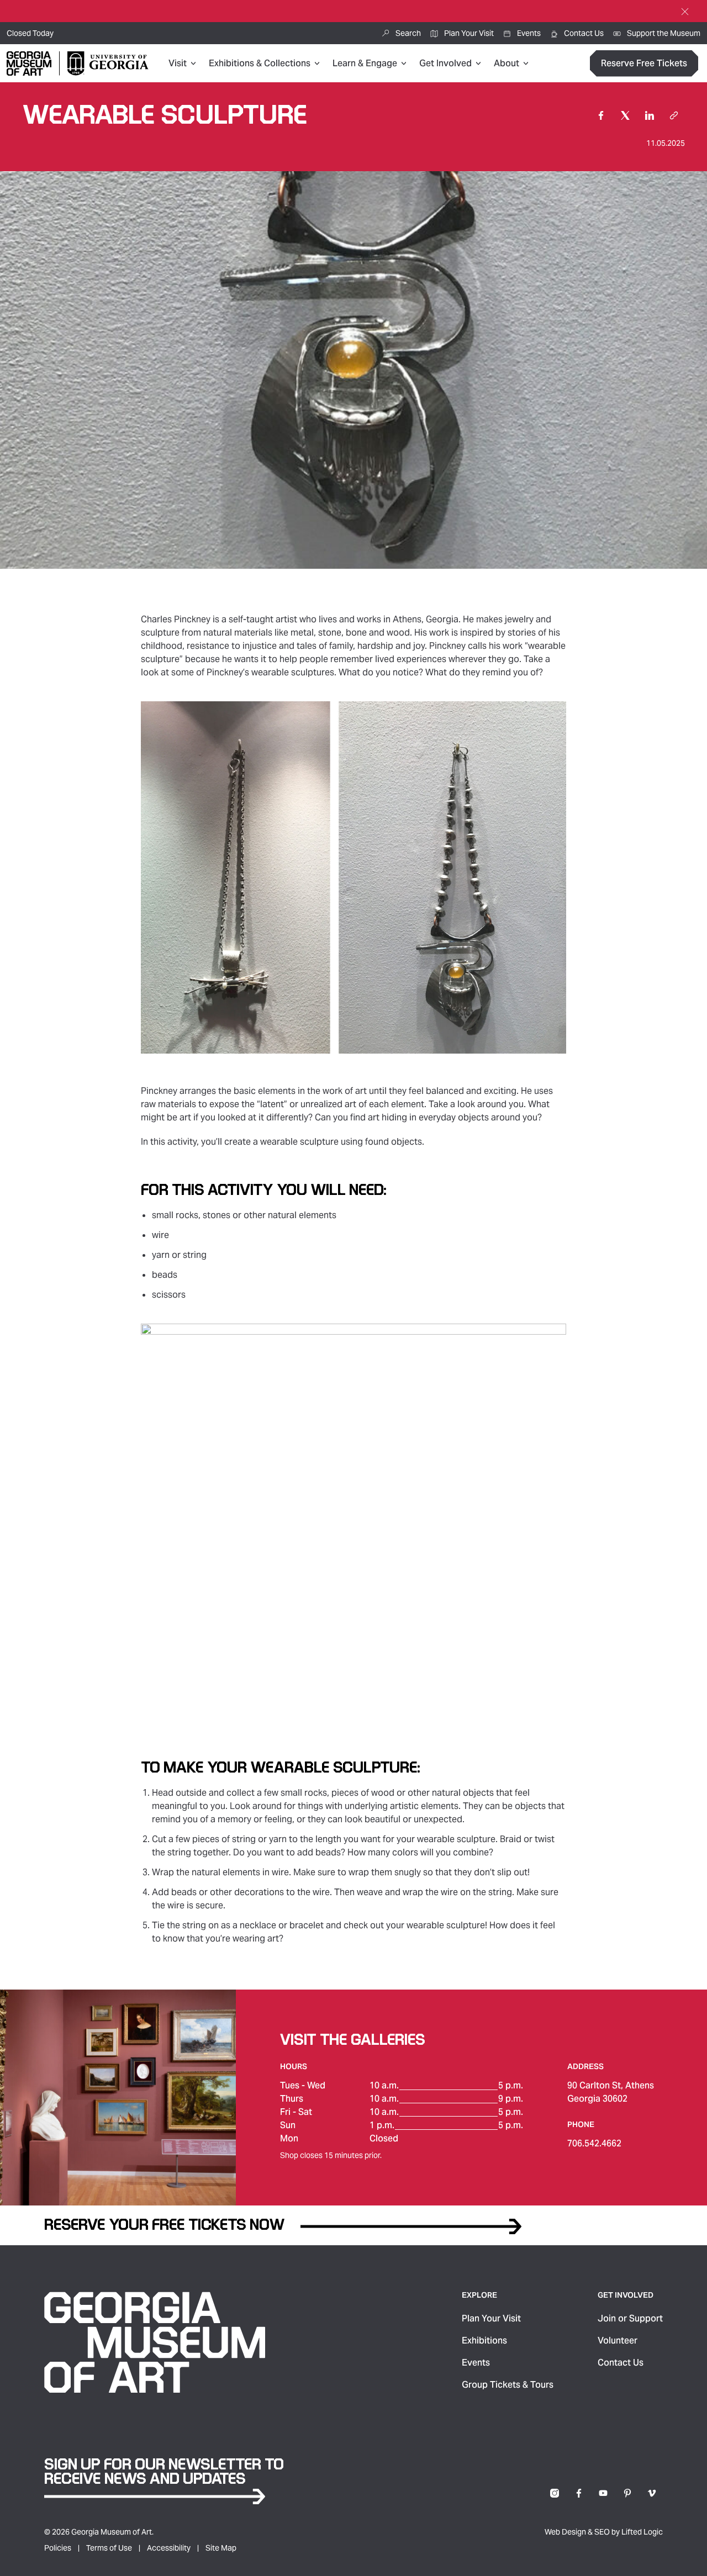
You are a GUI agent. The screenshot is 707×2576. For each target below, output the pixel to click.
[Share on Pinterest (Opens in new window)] (627, 2493)
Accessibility (169, 2548)
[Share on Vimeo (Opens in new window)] (652, 2493)
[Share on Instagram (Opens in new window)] (555, 2493)
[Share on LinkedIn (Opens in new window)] (650, 115)
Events (476, 2363)
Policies (58, 2548)
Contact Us (621, 2363)
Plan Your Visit (491, 2318)
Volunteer (618, 2340)
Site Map (221, 2548)
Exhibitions (484, 2340)
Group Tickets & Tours (508, 2385)
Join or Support (630, 2318)
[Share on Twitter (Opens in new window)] (625, 115)
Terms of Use (109, 2548)
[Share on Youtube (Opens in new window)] (603, 2493)
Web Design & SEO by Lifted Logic (604, 2532)
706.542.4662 (594, 2143)
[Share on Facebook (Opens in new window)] (601, 115)
